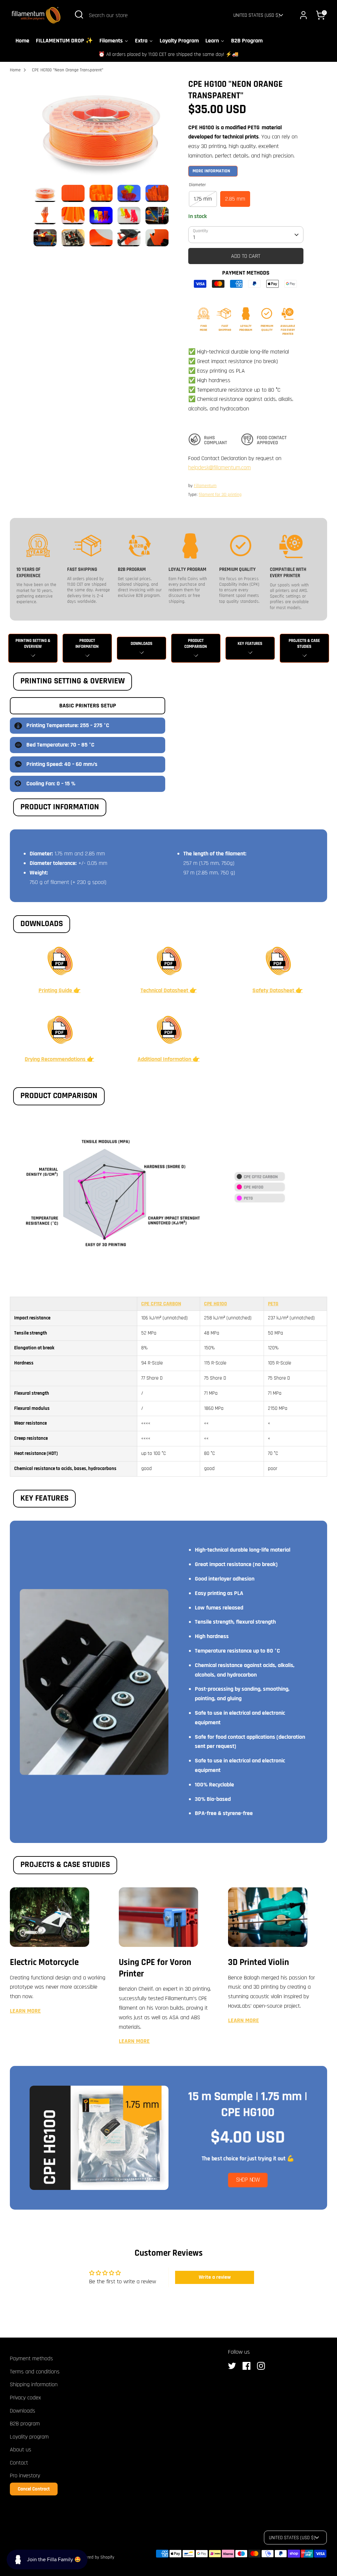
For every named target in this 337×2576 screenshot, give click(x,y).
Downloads (23, 2411)
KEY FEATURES (250, 644)
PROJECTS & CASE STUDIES (304, 644)
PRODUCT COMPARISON (196, 644)
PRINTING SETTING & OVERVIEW (33, 644)
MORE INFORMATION (211, 171)
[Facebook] (248, 2366)
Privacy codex (25, 2398)
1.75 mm (203, 199)
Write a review (215, 2277)
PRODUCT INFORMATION (87, 644)
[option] (101, 132)
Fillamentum (205, 486)
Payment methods (31, 2358)
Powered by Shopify (96, 2557)
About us (21, 2450)
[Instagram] (263, 2366)
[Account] (303, 15)
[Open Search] (79, 14)
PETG (273, 1304)
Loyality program (29, 2437)
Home (15, 70)
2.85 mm (235, 199)
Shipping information (34, 2384)
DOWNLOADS (142, 644)
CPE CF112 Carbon (161, 1304)
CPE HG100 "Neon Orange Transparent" (68, 70)
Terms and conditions (35, 2372)
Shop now (248, 2180)
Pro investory (25, 2476)
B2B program (25, 2424)
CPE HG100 (216, 1304)
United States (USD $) (257, 15)
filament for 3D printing (220, 495)
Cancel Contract (34, 2489)
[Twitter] (234, 2366)
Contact (19, 2463)
